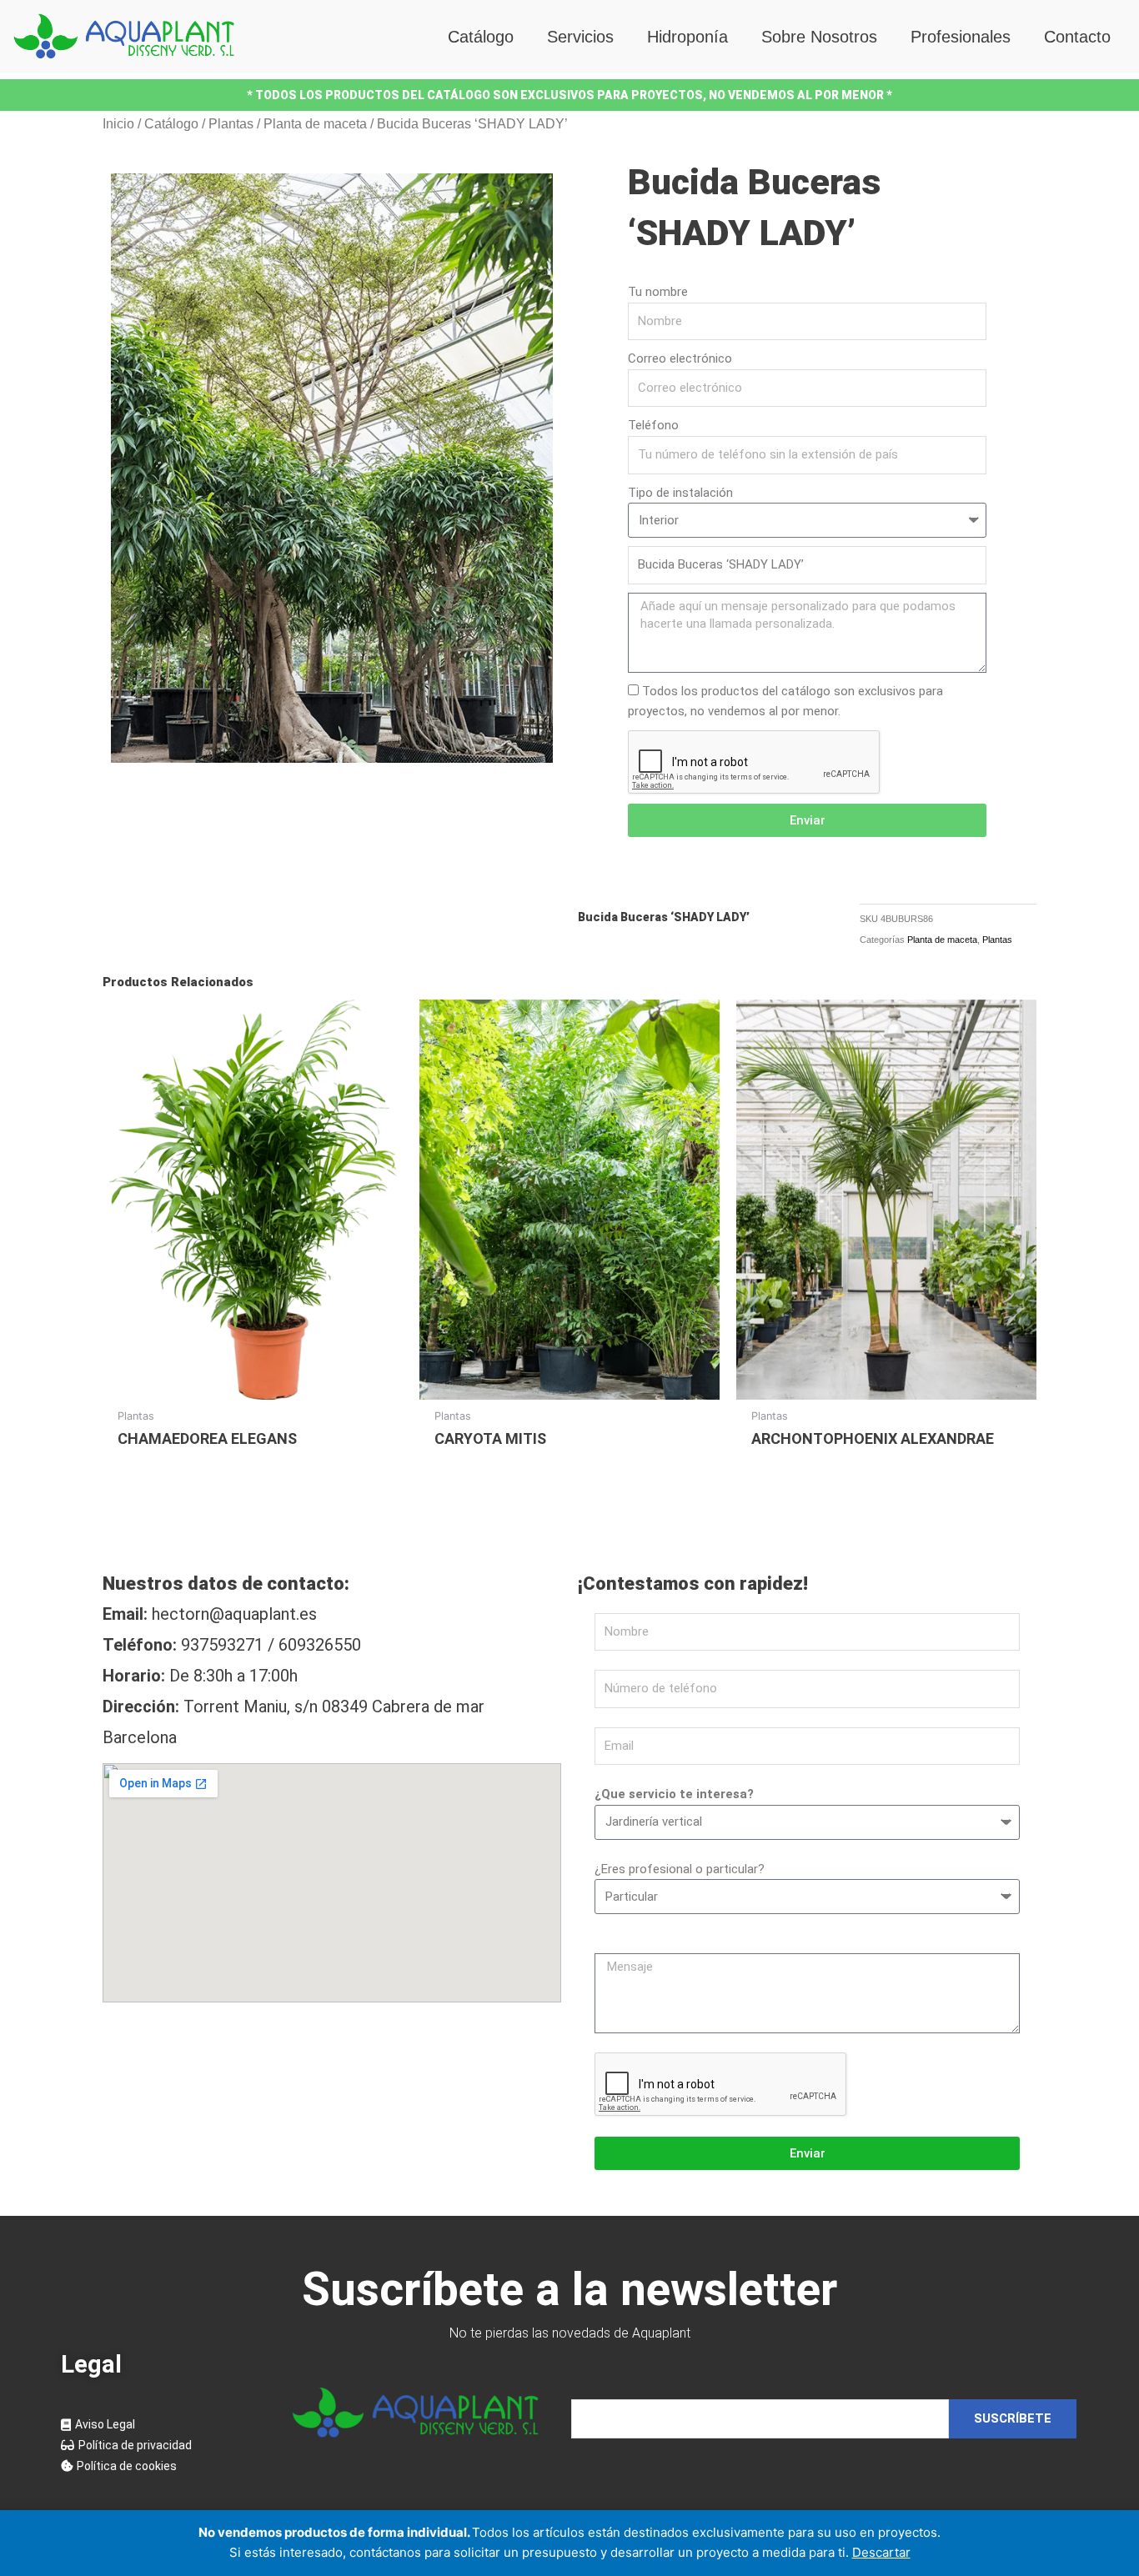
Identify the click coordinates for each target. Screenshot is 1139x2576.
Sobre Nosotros (819, 37)
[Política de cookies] (161, 2466)
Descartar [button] (881, 2552)
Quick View (253, 1384)
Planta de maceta (315, 124)
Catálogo (481, 37)
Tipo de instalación (680, 493)
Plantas (231, 124)
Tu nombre (658, 292)
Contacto (1077, 37)
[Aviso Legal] (161, 2425)
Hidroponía (687, 37)
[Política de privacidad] (161, 2446)
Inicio (118, 124)
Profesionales (961, 37)
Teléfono (653, 425)
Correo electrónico (680, 358)
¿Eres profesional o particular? (680, 1869)
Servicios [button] (580, 37)
